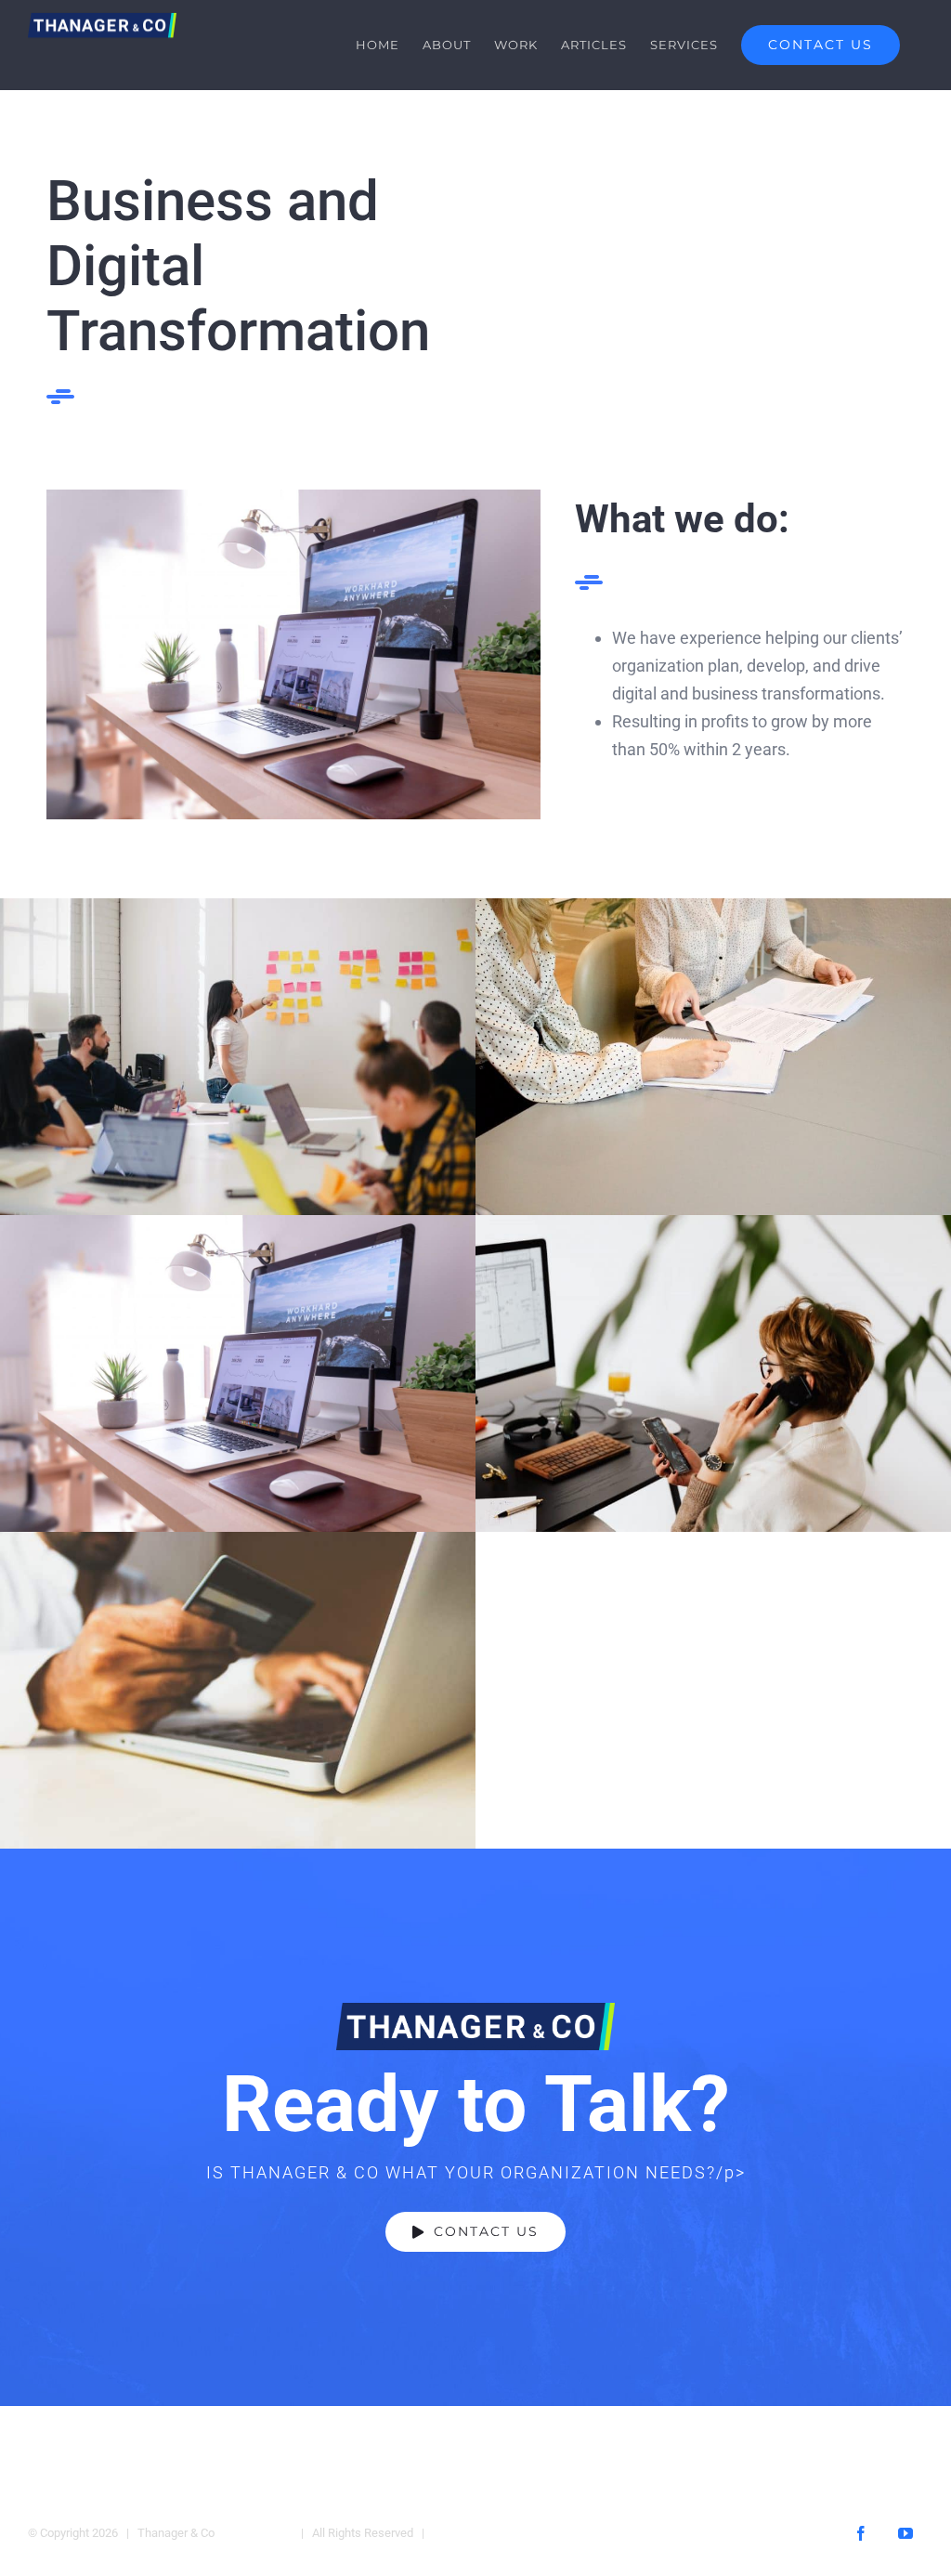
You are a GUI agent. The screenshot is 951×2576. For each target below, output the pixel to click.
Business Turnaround (713, 1373)
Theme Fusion (255, 2533)
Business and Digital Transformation (237, 1373)
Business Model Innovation (237, 1057)
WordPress (465, 2533)
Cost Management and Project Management (237, 1690)
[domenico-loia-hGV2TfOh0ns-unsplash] (293, 497)
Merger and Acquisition (713, 1057)
